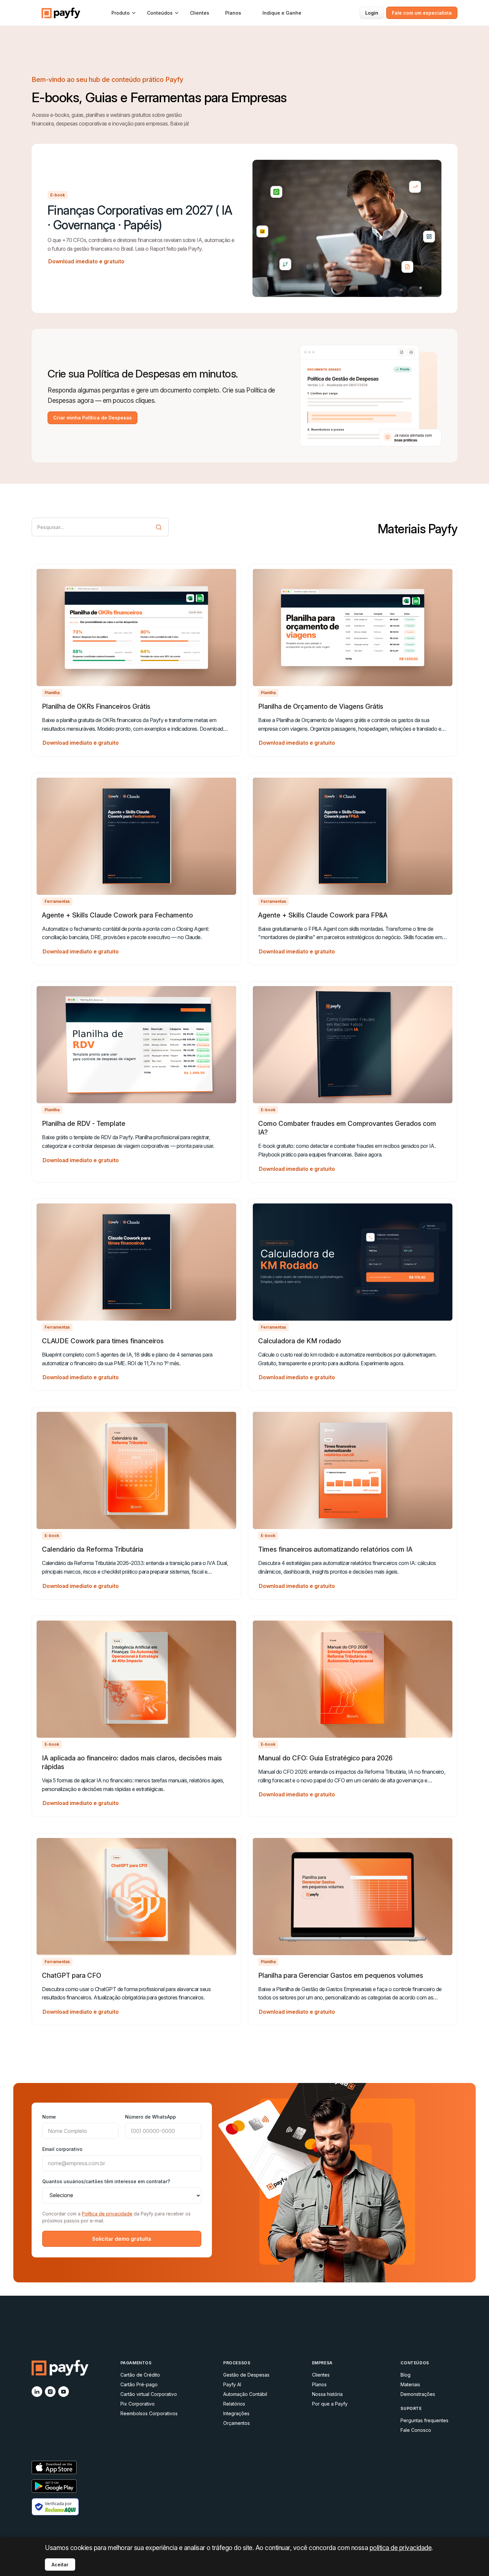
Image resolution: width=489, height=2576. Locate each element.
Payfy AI (232, 2384)
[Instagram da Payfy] (50, 2392)
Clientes (200, 13)
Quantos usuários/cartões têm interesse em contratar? (106, 2181)
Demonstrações (418, 2394)
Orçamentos (237, 2423)
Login (372, 13)
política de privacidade (401, 2548)
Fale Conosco (416, 2430)
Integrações (236, 2413)
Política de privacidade (107, 2214)
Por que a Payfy (330, 2404)
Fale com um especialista (422, 13)
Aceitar (60, 2565)
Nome (49, 2117)
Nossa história (327, 2394)
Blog (406, 2375)
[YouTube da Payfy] (64, 2392)
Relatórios (234, 2404)
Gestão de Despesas (246, 2375)
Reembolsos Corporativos (149, 2413)
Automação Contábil (245, 2394)
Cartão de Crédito (140, 2375)
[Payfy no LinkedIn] (37, 2392)
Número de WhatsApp (151, 2117)
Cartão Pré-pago (139, 2384)
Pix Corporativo (138, 2404)
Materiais (410, 2384)
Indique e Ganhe (282, 13)
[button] (124, 13)
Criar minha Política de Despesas (92, 418)
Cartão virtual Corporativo (149, 2394)
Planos (233, 13)
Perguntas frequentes (424, 2420)
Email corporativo (62, 2149)
